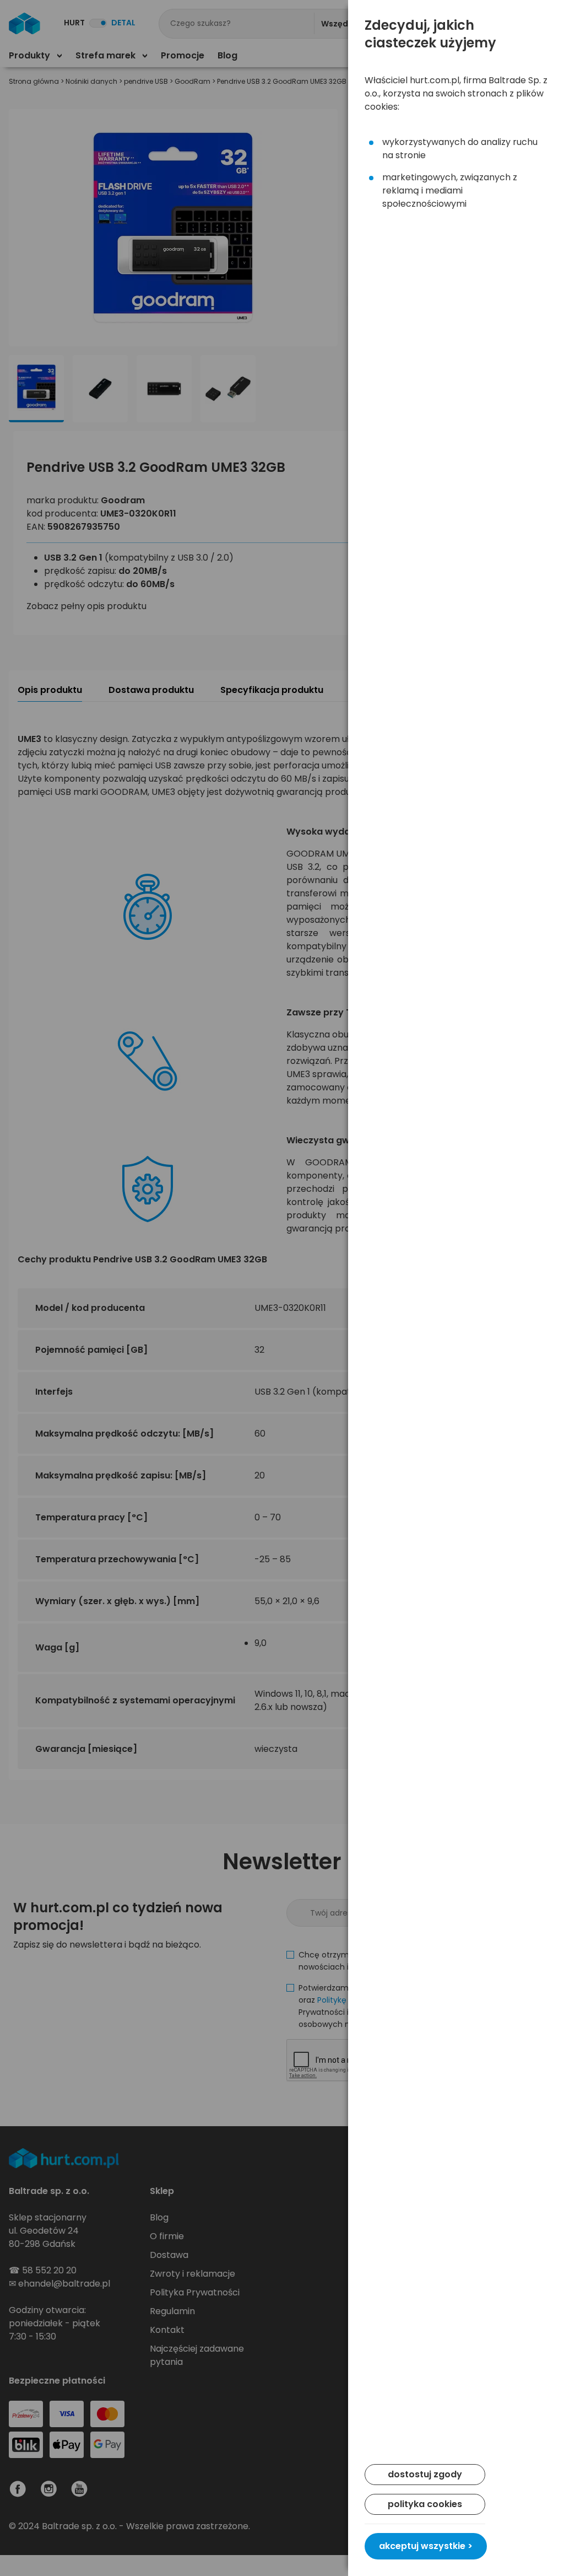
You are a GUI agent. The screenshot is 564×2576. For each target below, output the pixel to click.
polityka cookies (425, 2504)
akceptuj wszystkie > (426, 2546)
